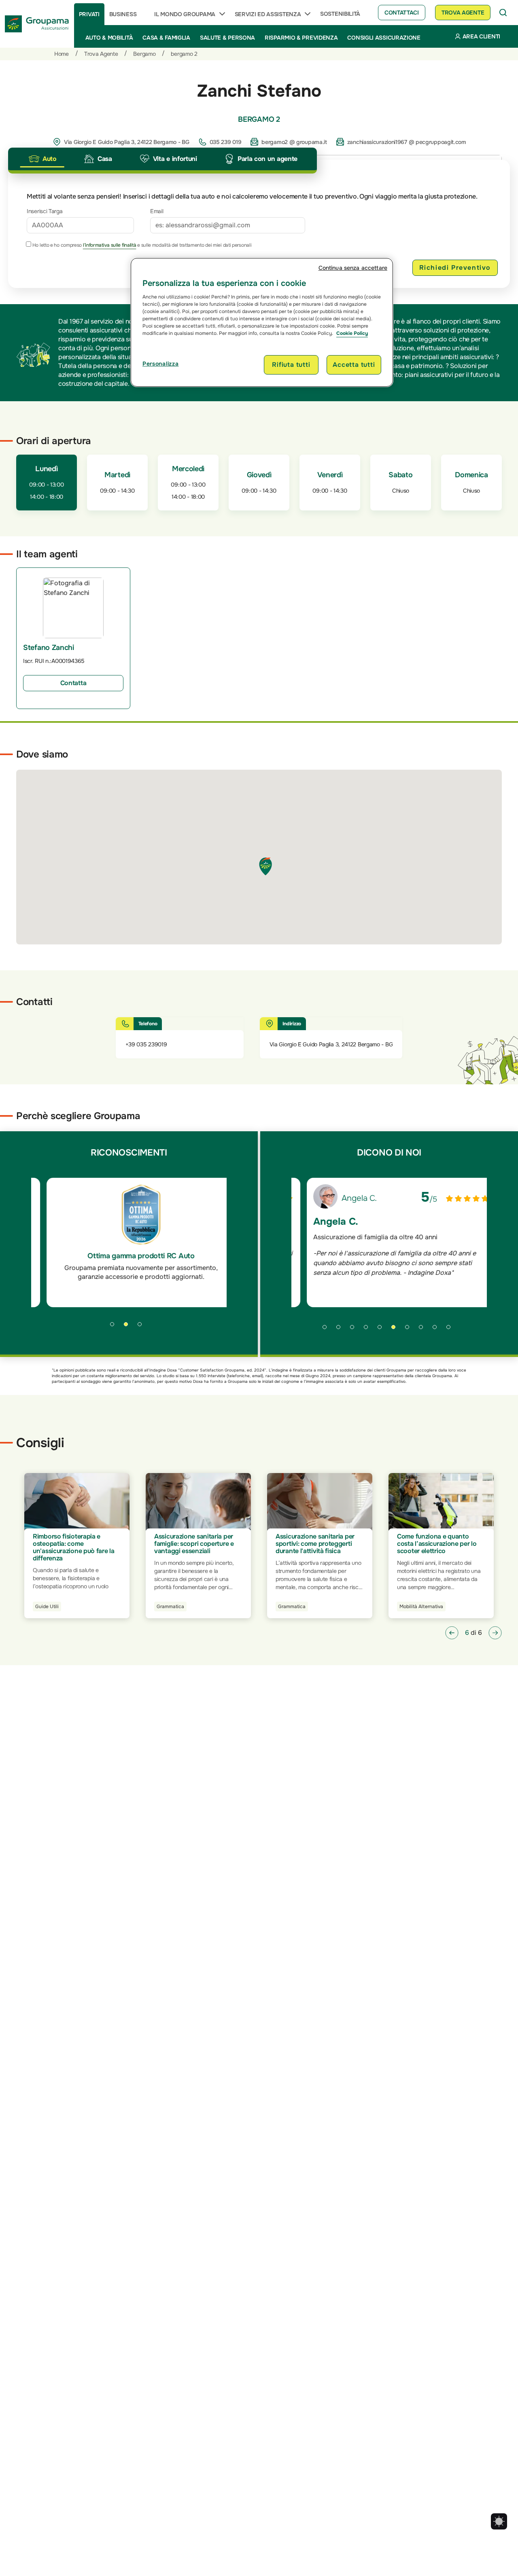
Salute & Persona (227, 38)
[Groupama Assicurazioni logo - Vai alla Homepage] (37, 24)
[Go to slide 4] (369, 1330)
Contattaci (402, 13)
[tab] (42, 159)
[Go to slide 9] (437, 1330)
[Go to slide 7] (410, 1330)
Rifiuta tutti (291, 365)
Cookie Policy (352, 333)
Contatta (73, 683)
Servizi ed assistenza (268, 14)
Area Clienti (481, 36)
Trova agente (463, 13)
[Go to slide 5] (382, 1330)
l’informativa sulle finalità (110, 245)
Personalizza (160, 364)
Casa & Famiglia (166, 38)
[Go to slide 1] (115, 1327)
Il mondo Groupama (185, 14)
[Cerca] (503, 13)
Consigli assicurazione (384, 38)
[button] (452, 1633)
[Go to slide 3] (142, 1327)
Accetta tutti (354, 365)
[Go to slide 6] (396, 1330)
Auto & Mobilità (109, 38)
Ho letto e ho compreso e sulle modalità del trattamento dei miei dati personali (141, 245)
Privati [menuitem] (89, 14)
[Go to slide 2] (129, 1327)
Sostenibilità (340, 14)
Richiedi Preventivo (455, 268)
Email (157, 211)
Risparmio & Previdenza (301, 38)
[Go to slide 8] (424, 1330)
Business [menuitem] (123, 14)
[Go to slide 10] (451, 1330)
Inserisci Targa (45, 211)
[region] (262, 322)
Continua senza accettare (353, 268)
